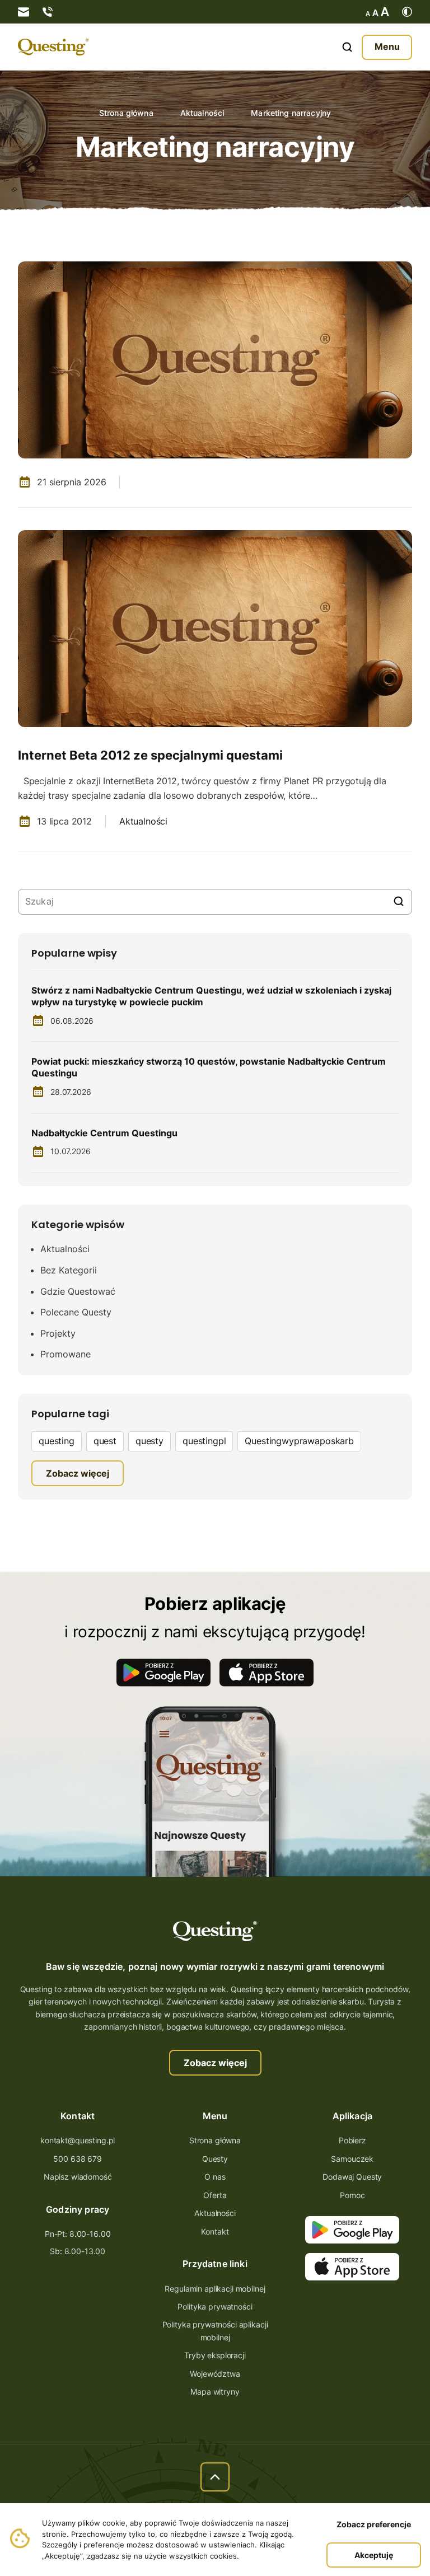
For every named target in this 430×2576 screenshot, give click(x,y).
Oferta (215, 2195)
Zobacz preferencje (374, 2524)
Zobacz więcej (215, 2063)
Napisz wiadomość (78, 2177)
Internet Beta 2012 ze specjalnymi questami (150, 755)
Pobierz (352, 2140)
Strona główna (126, 113)
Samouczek (352, 2159)
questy (149, 1441)
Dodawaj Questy (352, 2177)
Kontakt (215, 2231)
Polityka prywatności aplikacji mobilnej (215, 2331)
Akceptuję (374, 2555)
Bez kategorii (69, 1270)
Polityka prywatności (215, 2306)
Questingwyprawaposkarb (299, 1441)
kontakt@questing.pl (78, 2140)
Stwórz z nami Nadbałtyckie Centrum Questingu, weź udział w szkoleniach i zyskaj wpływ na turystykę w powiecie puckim (211, 996)
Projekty (58, 1333)
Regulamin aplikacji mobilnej (215, 2289)
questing (57, 1441)
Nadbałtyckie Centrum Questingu (104, 1133)
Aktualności (202, 113)
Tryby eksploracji (215, 2355)
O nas (215, 2177)
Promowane (66, 1354)
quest (105, 1441)
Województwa (215, 2374)
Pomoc (352, 2195)
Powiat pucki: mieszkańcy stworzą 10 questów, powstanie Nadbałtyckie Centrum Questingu (209, 1067)
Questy (215, 2159)
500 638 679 (77, 2159)
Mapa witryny (215, 2392)
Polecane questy (76, 1312)
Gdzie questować (78, 1291)
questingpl (204, 1441)
